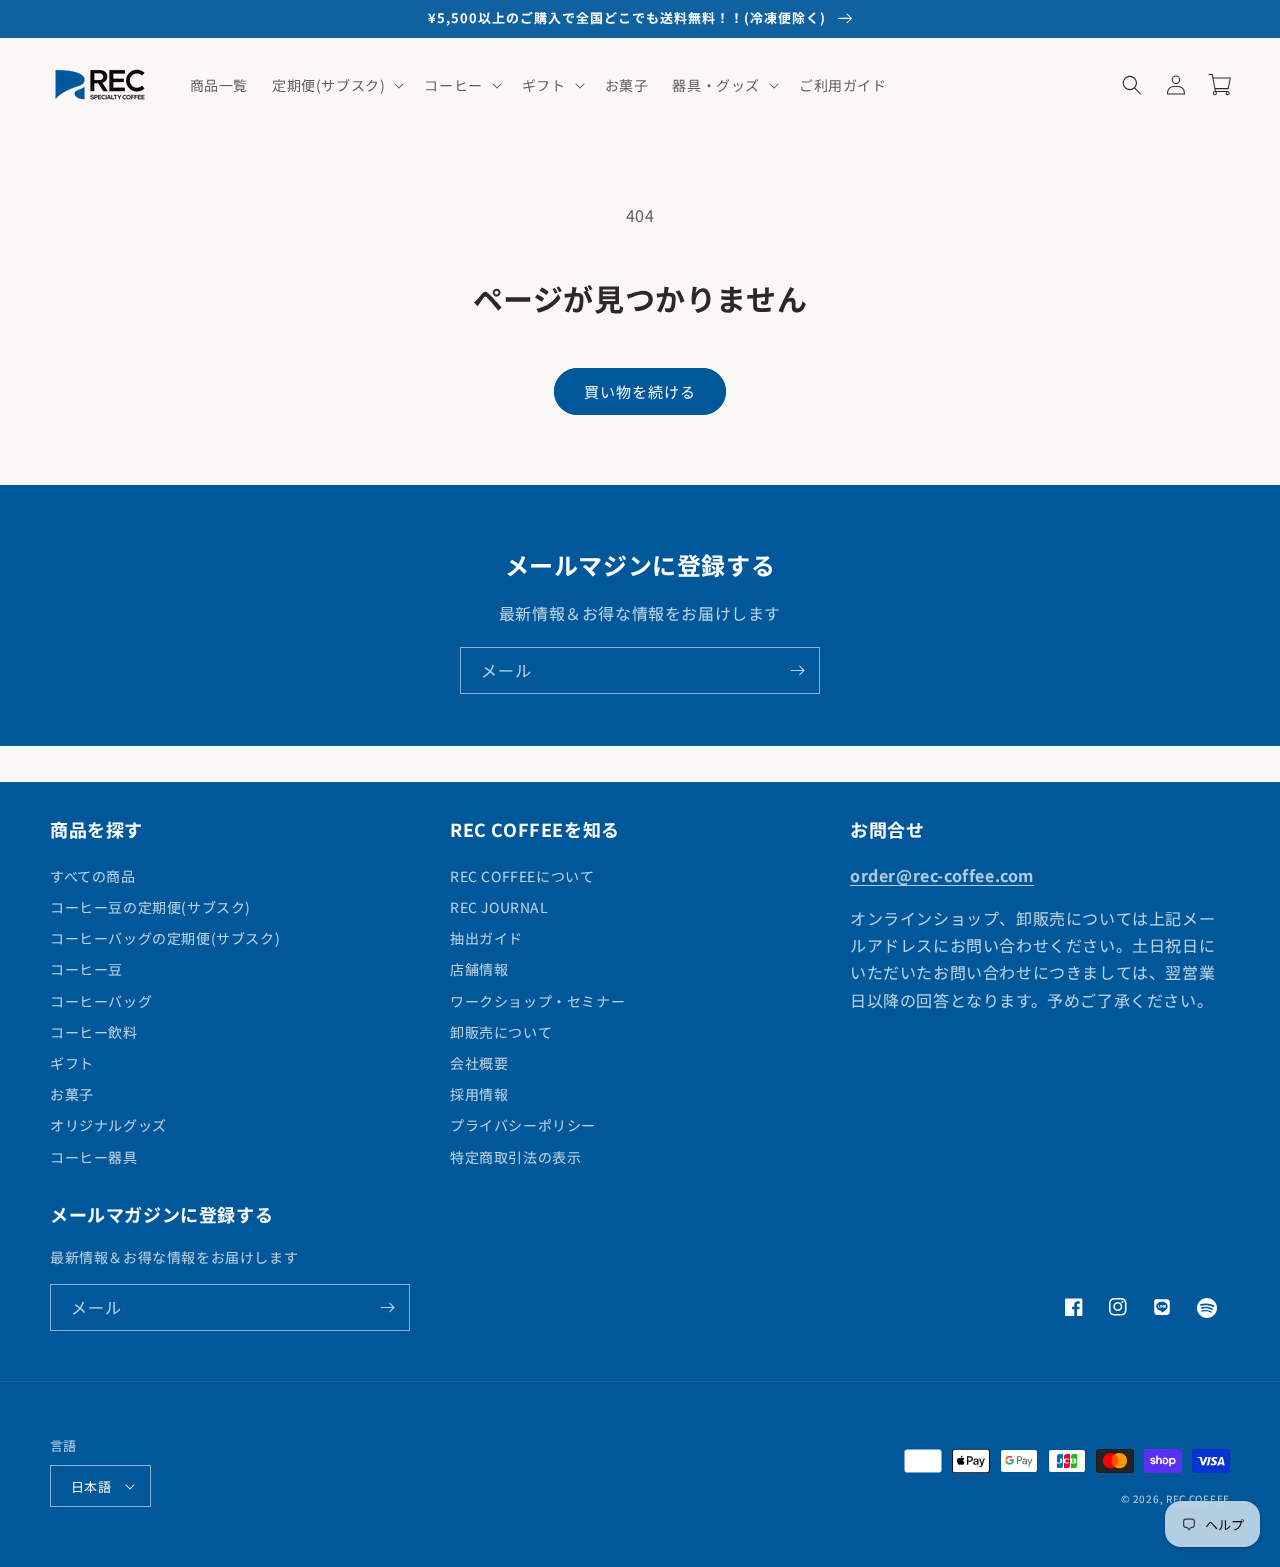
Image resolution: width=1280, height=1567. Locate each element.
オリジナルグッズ (108, 1125)
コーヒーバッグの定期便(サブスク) (165, 938)
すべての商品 (93, 876)
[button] (336, 85)
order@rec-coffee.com (942, 875)
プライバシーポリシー (523, 1125)
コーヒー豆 (86, 969)
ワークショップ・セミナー (537, 1001)
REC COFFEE (1198, 1498)
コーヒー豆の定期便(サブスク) (150, 907)
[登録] (797, 670)
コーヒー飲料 (94, 1032)
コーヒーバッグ (101, 1001)
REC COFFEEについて (522, 876)
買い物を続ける (640, 391)
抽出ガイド (486, 938)
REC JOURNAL (499, 907)
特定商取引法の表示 (515, 1157)
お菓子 (72, 1094)
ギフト (72, 1063)
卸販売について (501, 1032)
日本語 (91, 1486)
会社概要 (479, 1063)
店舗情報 (479, 969)
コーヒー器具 (94, 1157)
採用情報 (479, 1094)
